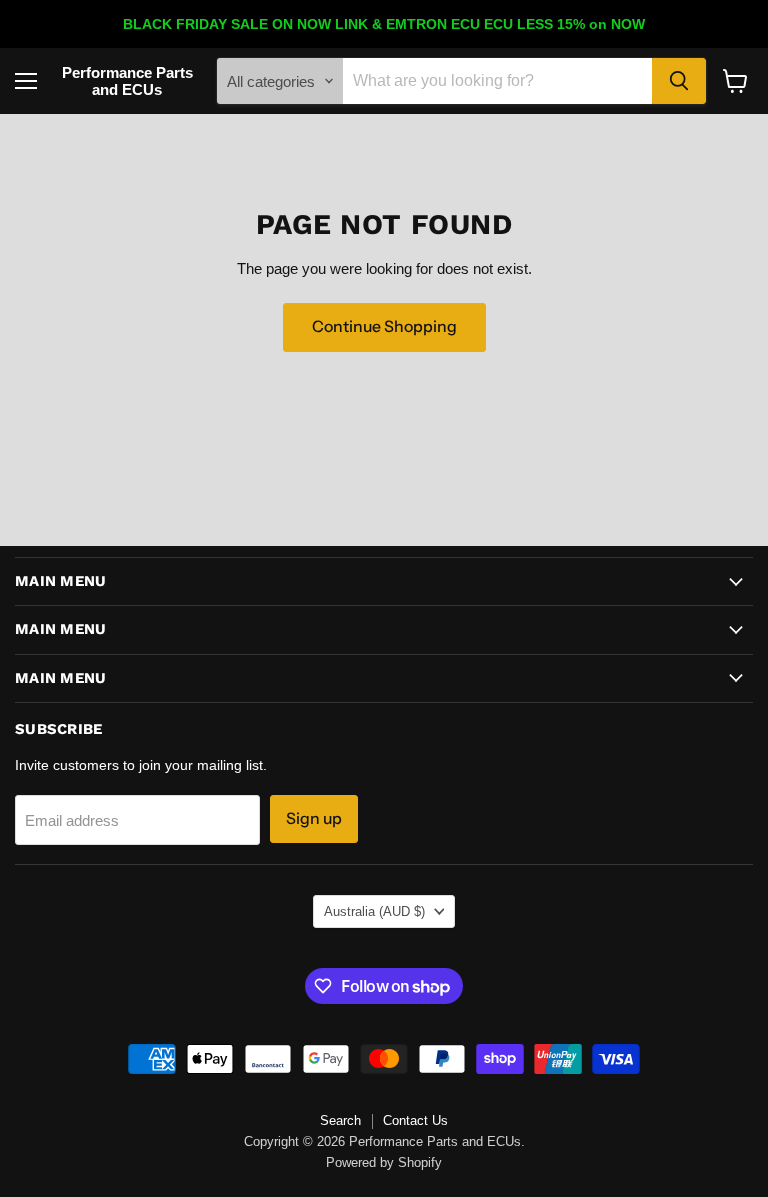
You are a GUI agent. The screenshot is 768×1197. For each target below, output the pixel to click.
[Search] (679, 81)
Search (340, 1120)
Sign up (314, 818)
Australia (374, 911)
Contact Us (415, 1120)
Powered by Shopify (384, 1162)
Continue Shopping (384, 326)
